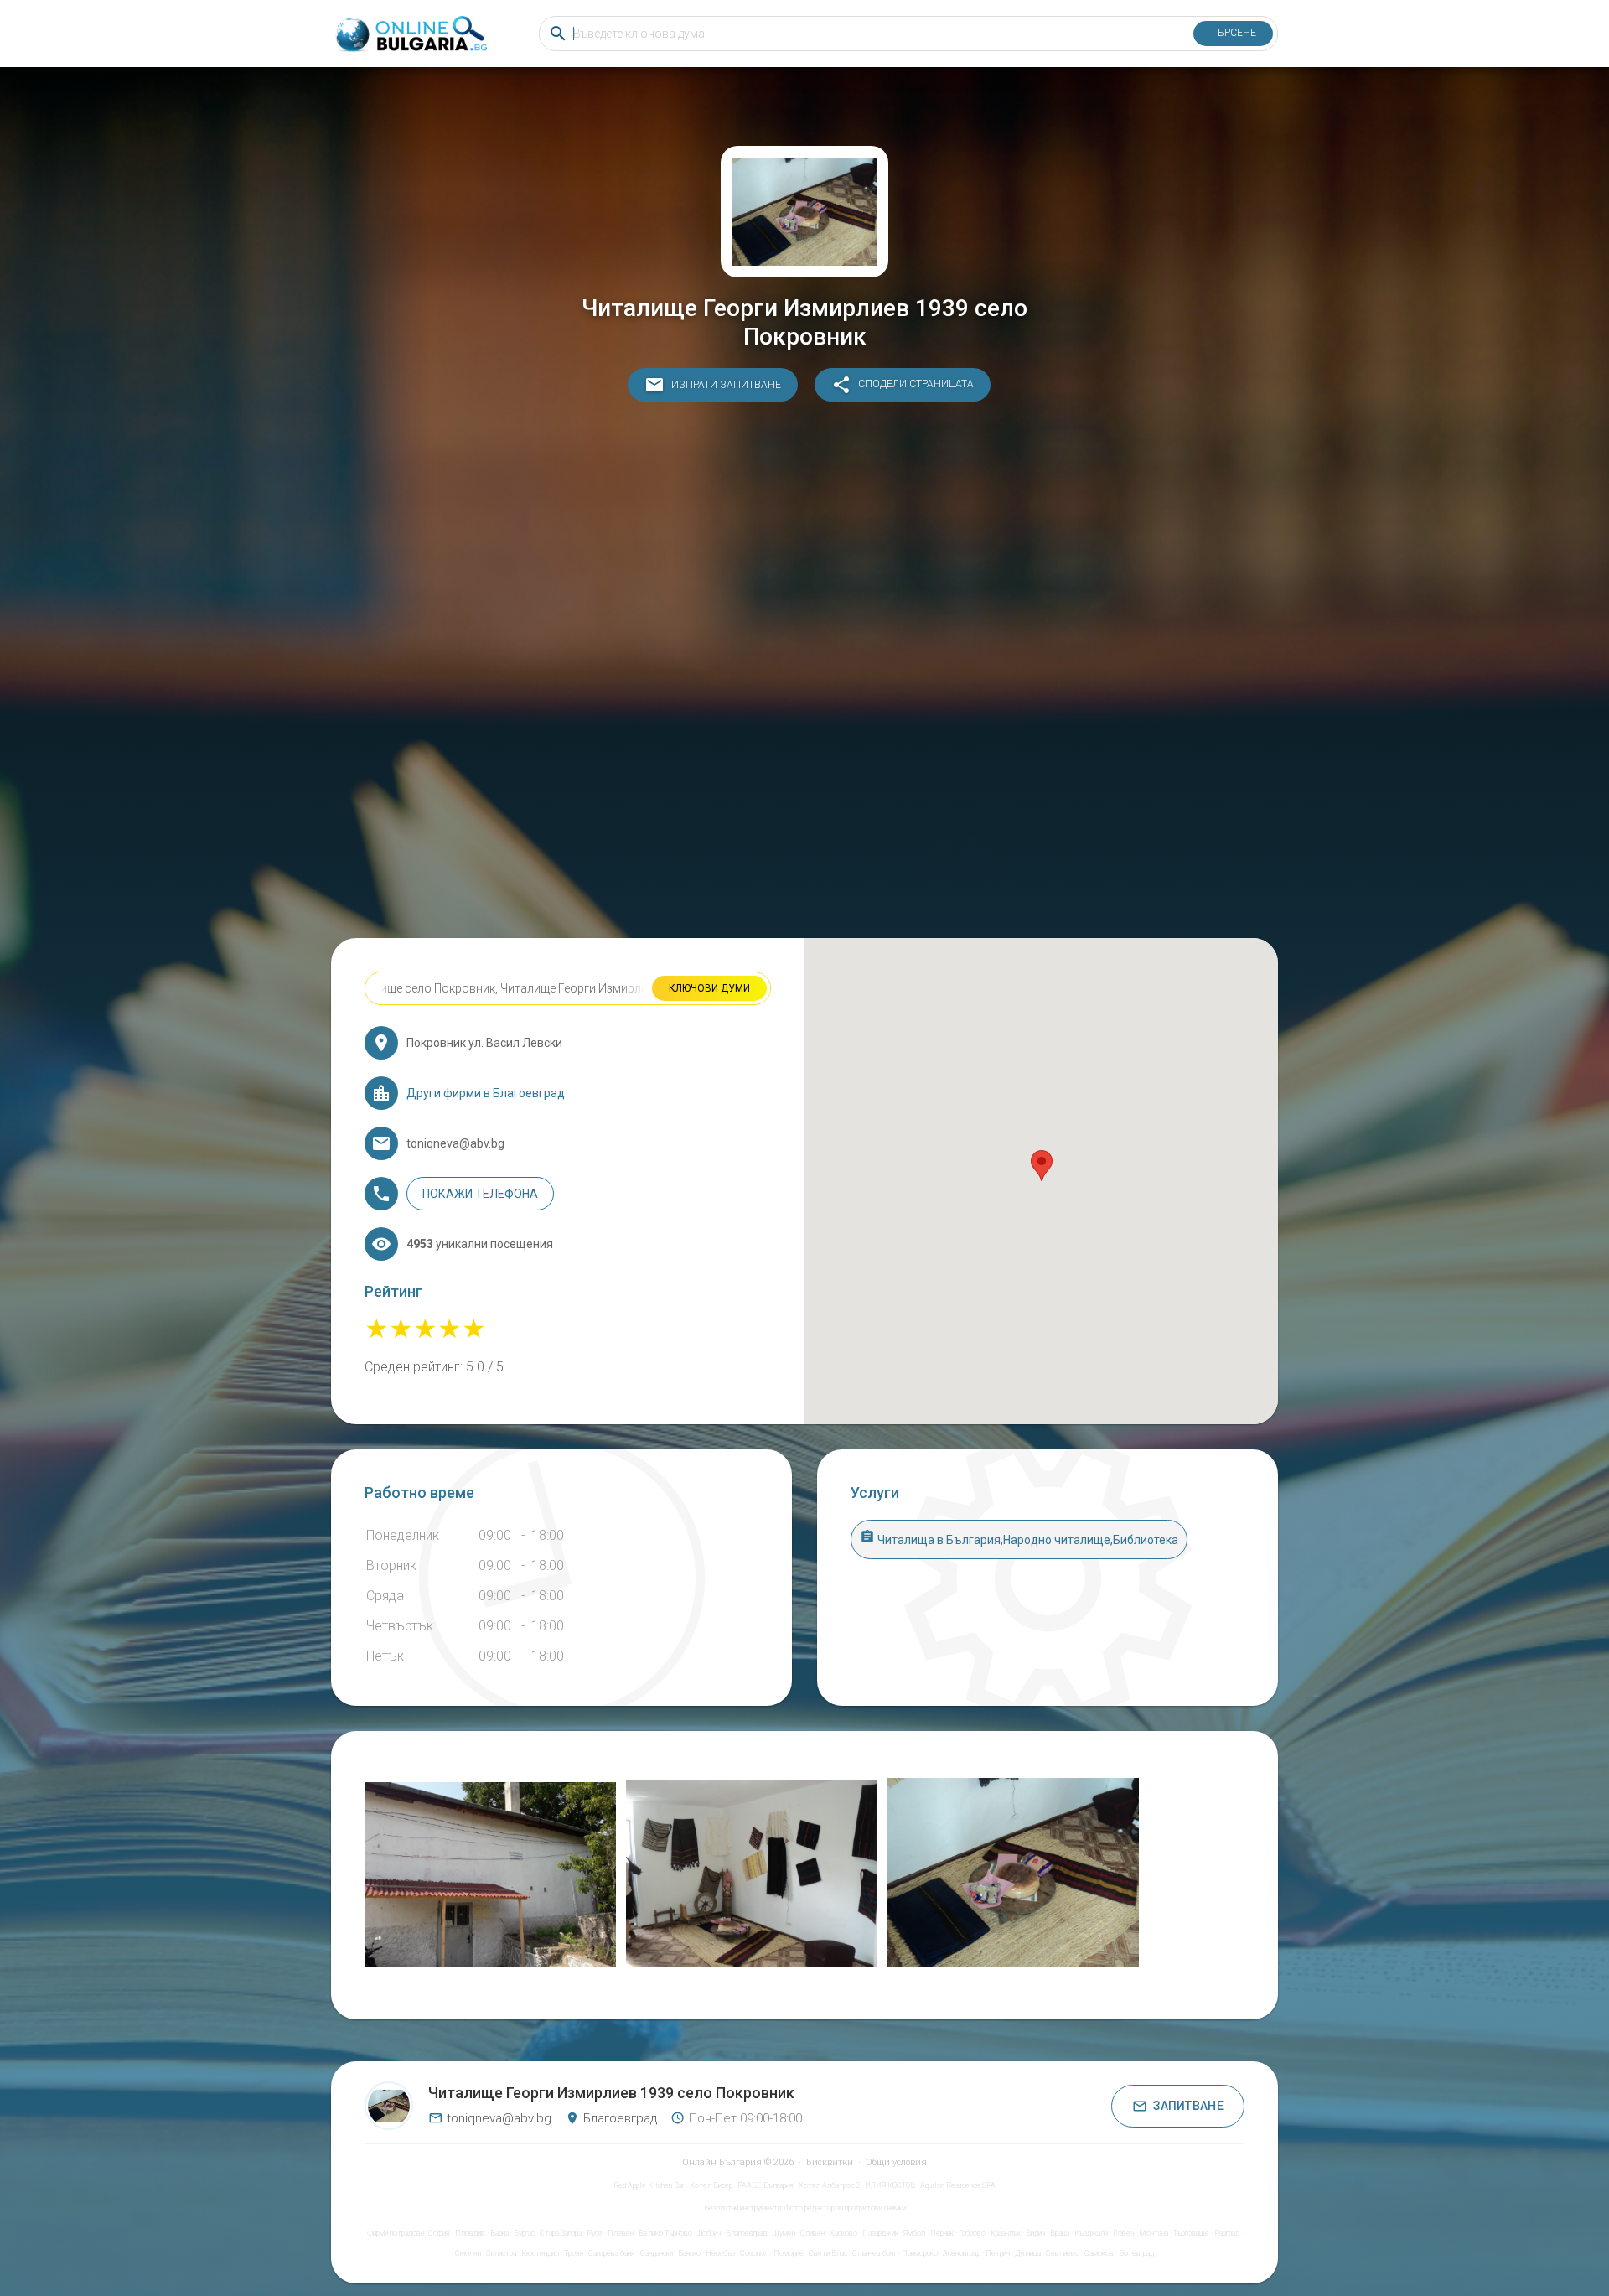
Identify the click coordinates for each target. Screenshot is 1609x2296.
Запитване (1188, 2106)
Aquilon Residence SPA (958, 2185)
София (439, 2233)
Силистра (501, 2253)
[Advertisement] (804, 674)
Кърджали (1091, 2233)
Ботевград (1136, 2253)
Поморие (789, 2253)
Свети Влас (828, 2253)
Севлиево (1063, 2253)
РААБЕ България (766, 2185)
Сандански (657, 2253)
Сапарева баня (612, 2253)
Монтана (1154, 2233)
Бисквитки (830, 2162)
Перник (942, 2233)
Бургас (524, 2233)
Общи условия (896, 2162)
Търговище (1191, 2233)
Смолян (468, 2253)
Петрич (998, 2253)
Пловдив (470, 2233)
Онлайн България (722, 2162)
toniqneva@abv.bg (499, 2118)
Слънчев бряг (874, 2253)
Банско (689, 2253)
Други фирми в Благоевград (486, 1093)
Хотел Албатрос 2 (829, 2185)
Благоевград (746, 2233)
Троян (574, 2253)
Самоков (1099, 2253)
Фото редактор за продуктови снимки (845, 2208)
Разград (1227, 2233)
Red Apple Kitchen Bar (649, 2185)
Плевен (621, 2233)
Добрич (709, 2233)
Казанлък (1006, 2233)
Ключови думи (709, 988)
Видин (1035, 2233)
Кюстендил (540, 2253)
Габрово (972, 2233)
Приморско (920, 2253)
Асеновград (962, 2253)
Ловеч (1123, 2233)
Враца (1060, 2233)
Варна (499, 2233)
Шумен (784, 2233)
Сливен (812, 2233)
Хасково (843, 2233)
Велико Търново (665, 2233)
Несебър (720, 2253)
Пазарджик (880, 2233)
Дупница (1028, 2253)
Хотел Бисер (711, 2185)
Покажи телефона (480, 1194)
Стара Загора (561, 2233)
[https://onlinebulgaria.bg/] (410, 34)
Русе (595, 2233)
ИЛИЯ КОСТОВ (890, 2185)
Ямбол (914, 2233)
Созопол (754, 2253)
